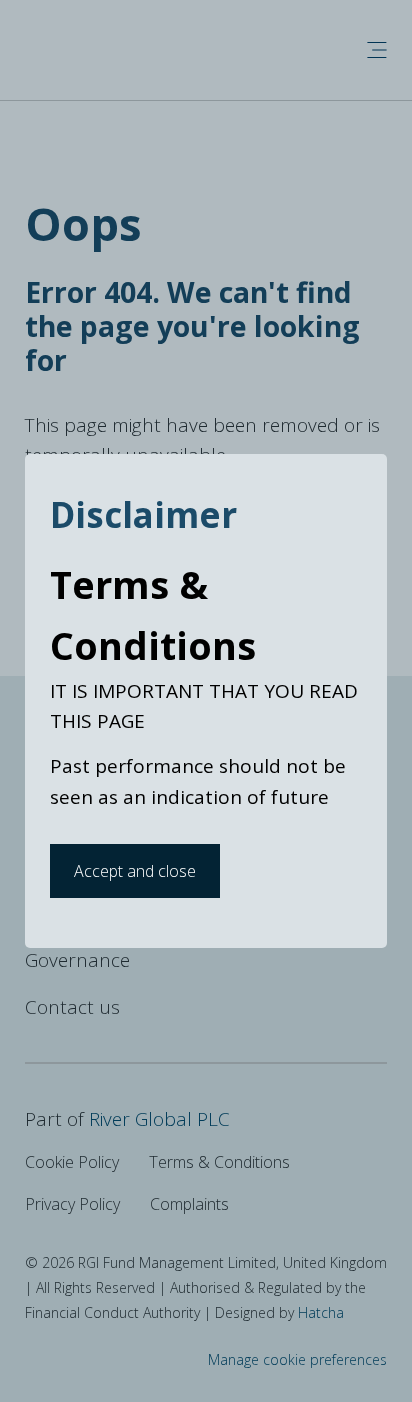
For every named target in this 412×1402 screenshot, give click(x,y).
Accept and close (135, 871)
